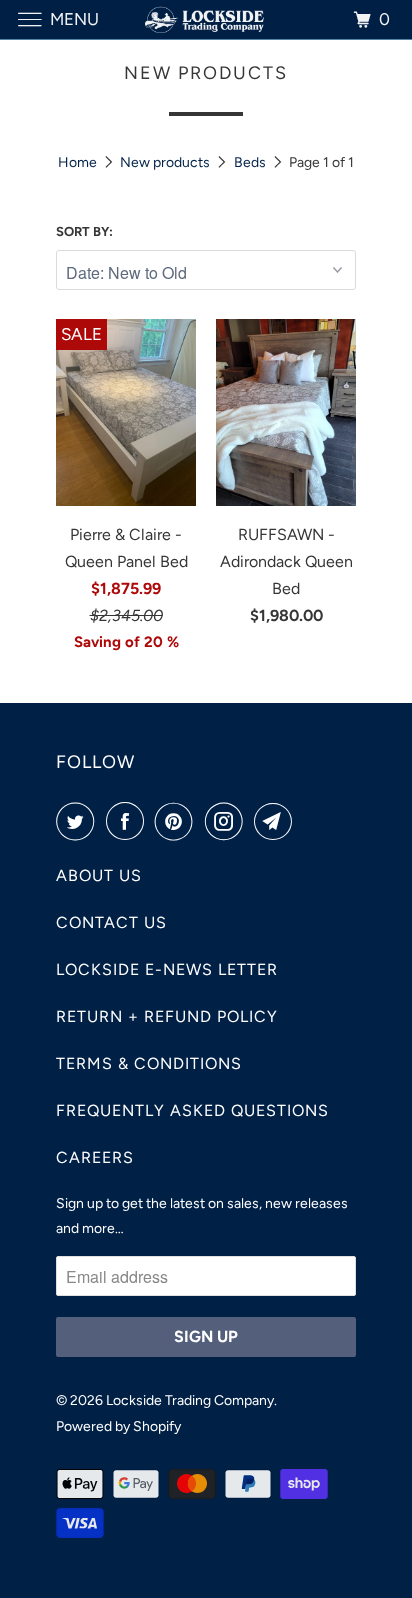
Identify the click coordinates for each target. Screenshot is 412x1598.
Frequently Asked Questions (192, 1110)
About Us (99, 875)
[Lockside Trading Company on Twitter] (79, 821)
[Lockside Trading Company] (206, 19)
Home (77, 162)
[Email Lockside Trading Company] (277, 821)
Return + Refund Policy (167, 1016)
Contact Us (111, 922)
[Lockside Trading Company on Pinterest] (178, 821)
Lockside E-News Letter (167, 969)
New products (165, 162)
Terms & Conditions (149, 1063)
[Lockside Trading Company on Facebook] (129, 821)
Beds (250, 162)
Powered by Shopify (118, 1426)
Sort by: (84, 231)
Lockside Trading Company (190, 1400)
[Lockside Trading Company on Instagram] (228, 821)
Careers (95, 1157)
